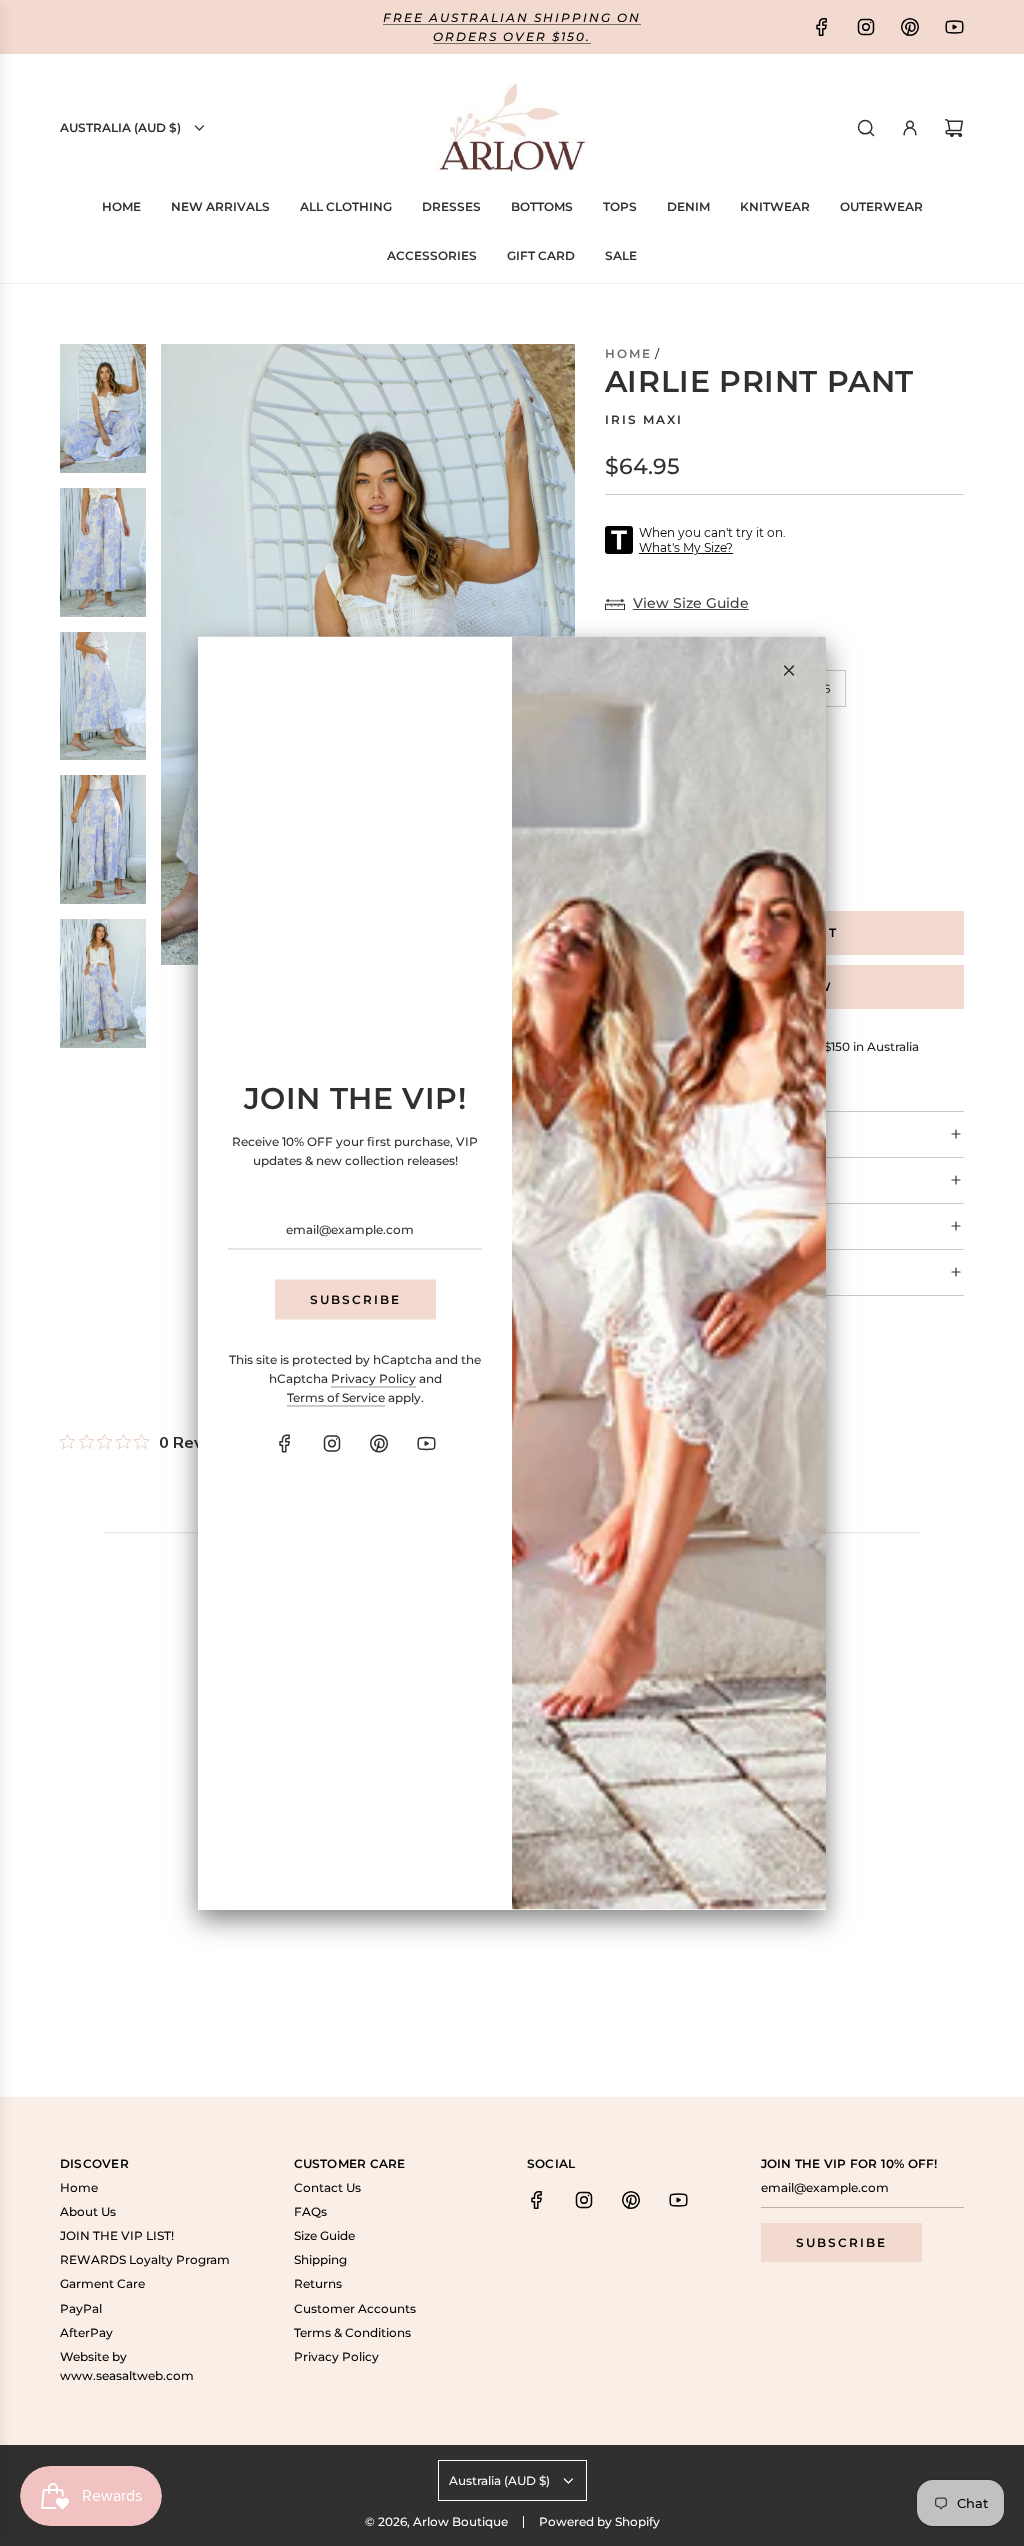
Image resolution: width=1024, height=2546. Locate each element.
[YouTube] (426, 1444)
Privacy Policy (373, 1377)
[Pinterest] (379, 1444)
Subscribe (355, 1299)
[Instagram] (332, 1444)
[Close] (789, 671)
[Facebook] (285, 1444)
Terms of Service (336, 1396)
